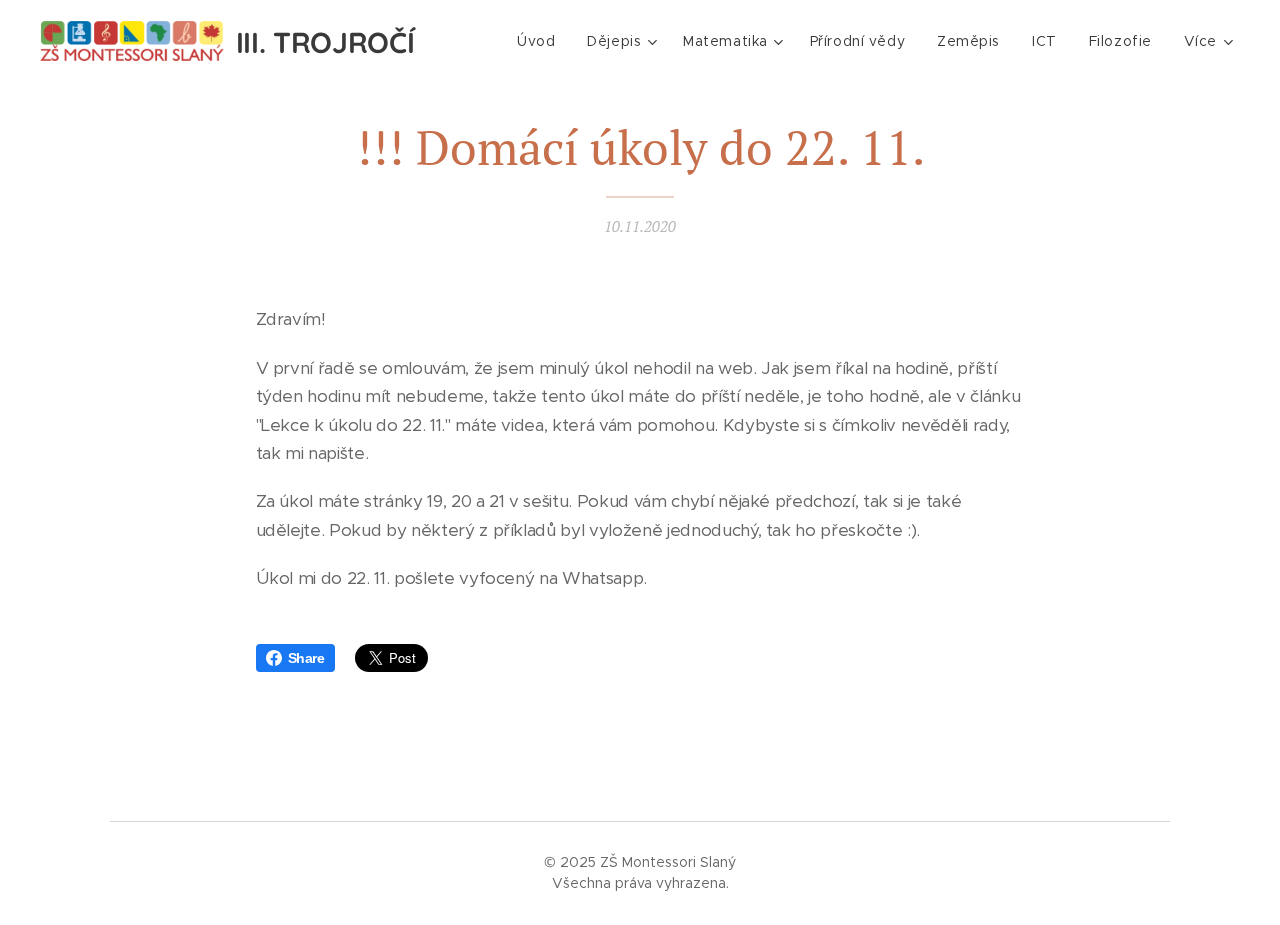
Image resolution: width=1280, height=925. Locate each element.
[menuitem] (541, 41)
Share (306, 658)
